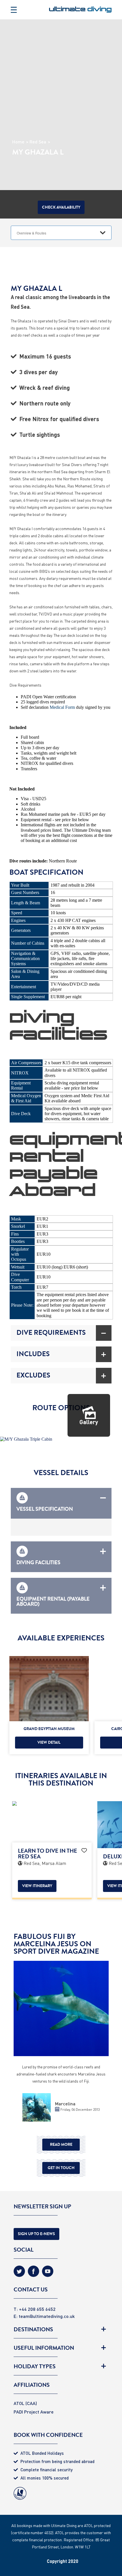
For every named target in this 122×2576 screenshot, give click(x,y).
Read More (61, 2144)
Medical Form (62, 707)
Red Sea (38, 142)
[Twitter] (19, 2273)
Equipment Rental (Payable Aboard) (53, 1601)
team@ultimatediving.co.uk (47, 2316)
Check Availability (61, 207)
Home (18, 142)
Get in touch (61, 2168)
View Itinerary (37, 1886)
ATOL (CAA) (25, 2403)
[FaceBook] (33, 2273)
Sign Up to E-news (36, 2234)
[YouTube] (48, 2273)
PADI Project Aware (34, 2412)
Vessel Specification (45, 1508)
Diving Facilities (38, 1562)
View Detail (49, 1742)
